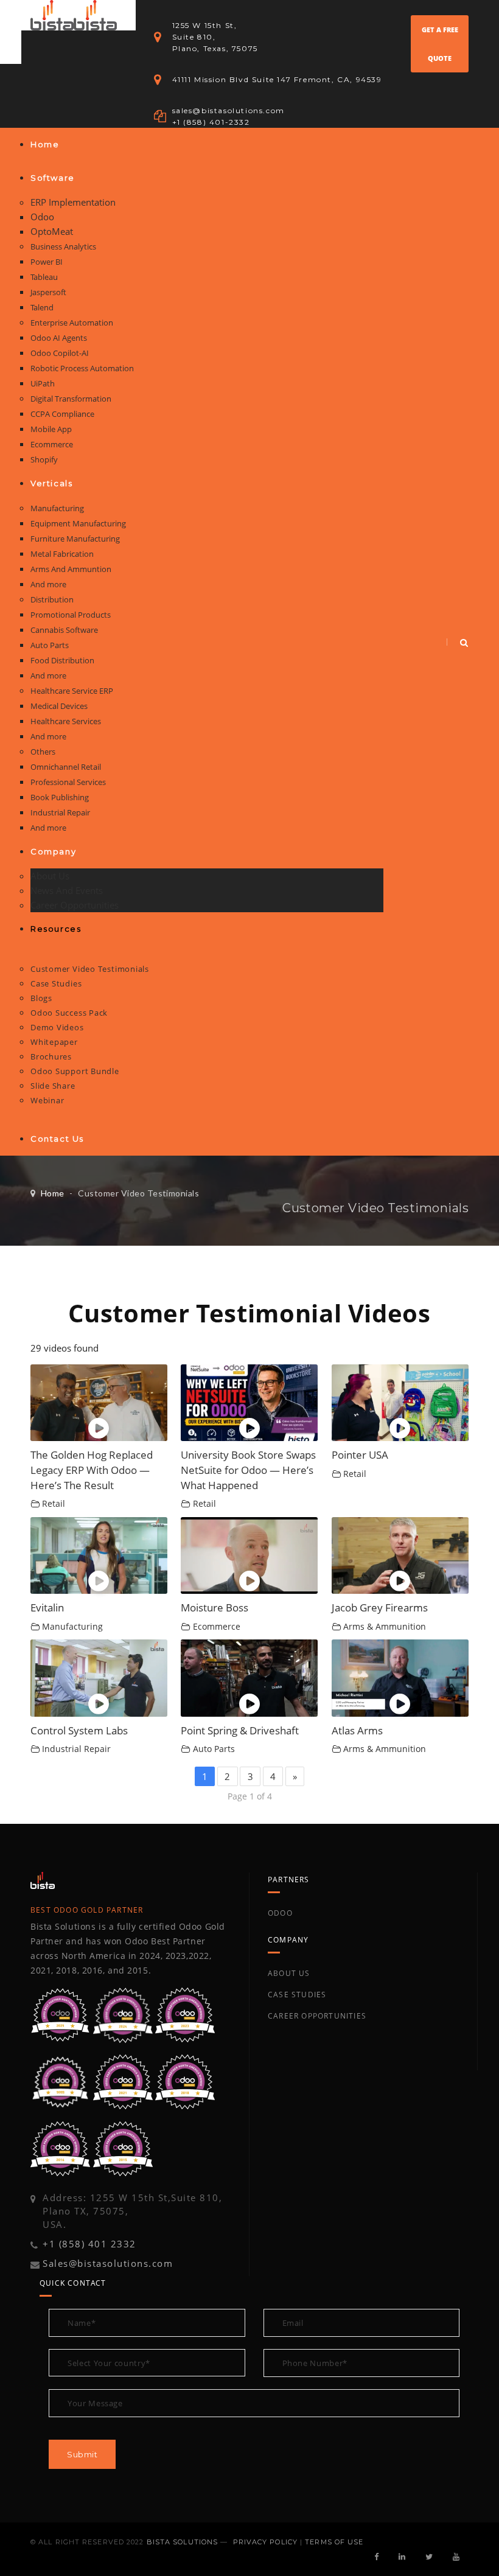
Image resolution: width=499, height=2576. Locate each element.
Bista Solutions (183, 2542)
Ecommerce (52, 444)
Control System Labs (79, 1730)
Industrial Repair (60, 812)
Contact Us (57, 1139)
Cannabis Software (64, 630)
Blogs (41, 998)
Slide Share (53, 1086)
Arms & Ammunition (385, 1627)
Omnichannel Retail (66, 767)
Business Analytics (63, 246)
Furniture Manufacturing (75, 539)
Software (53, 178)
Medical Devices (59, 706)
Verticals (51, 483)
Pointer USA (360, 1455)
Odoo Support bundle (75, 1071)
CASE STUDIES (297, 1995)
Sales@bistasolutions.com (108, 2263)
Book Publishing (60, 797)
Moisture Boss (215, 1607)
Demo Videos (57, 1027)
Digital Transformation (71, 399)
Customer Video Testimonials (90, 969)
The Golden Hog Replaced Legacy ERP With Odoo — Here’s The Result (92, 1470)
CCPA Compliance (62, 414)
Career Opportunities (75, 905)
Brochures (51, 1056)
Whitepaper (54, 1042)
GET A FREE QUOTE (440, 44)
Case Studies (56, 983)
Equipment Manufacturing (78, 523)
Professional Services (68, 782)
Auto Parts (50, 645)
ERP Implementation (73, 202)
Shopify (44, 459)
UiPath (43, 383)
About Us (50, 876)
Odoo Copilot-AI (60, 353)
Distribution (52, 599)
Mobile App (51, 429)
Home (45, 144)
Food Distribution (62, 660)
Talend (42, 307)
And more (48, 584)
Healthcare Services (66, 721)
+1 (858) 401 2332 (89, 2244)
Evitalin (47, 1607)
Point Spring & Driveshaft (240, 1730)
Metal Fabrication (62, 554)
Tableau (44, 277)
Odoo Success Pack (69, 1013)
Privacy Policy (265, 2542)
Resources (56, 929)
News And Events (67, 890)
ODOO (280, 1913)
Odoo (42, 217)
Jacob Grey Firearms (380, 1607)
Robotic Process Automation (82, 368)
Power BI (47, 262)
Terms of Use (334, 2542)
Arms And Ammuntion (71, 569)
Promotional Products (71, 615)
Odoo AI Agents (59, 338)
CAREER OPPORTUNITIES (317, 2016)
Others (43, 752)
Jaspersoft (48, 292)
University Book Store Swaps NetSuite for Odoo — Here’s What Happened (248, 1470)
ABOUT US (289, 1973)
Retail (54, 1504)
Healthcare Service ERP (72, 691)
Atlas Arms (357, 1730)
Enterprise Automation (72, 323)
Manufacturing (57, 508)
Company (53, 851)
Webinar (47, 1100)
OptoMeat (52, 231)
